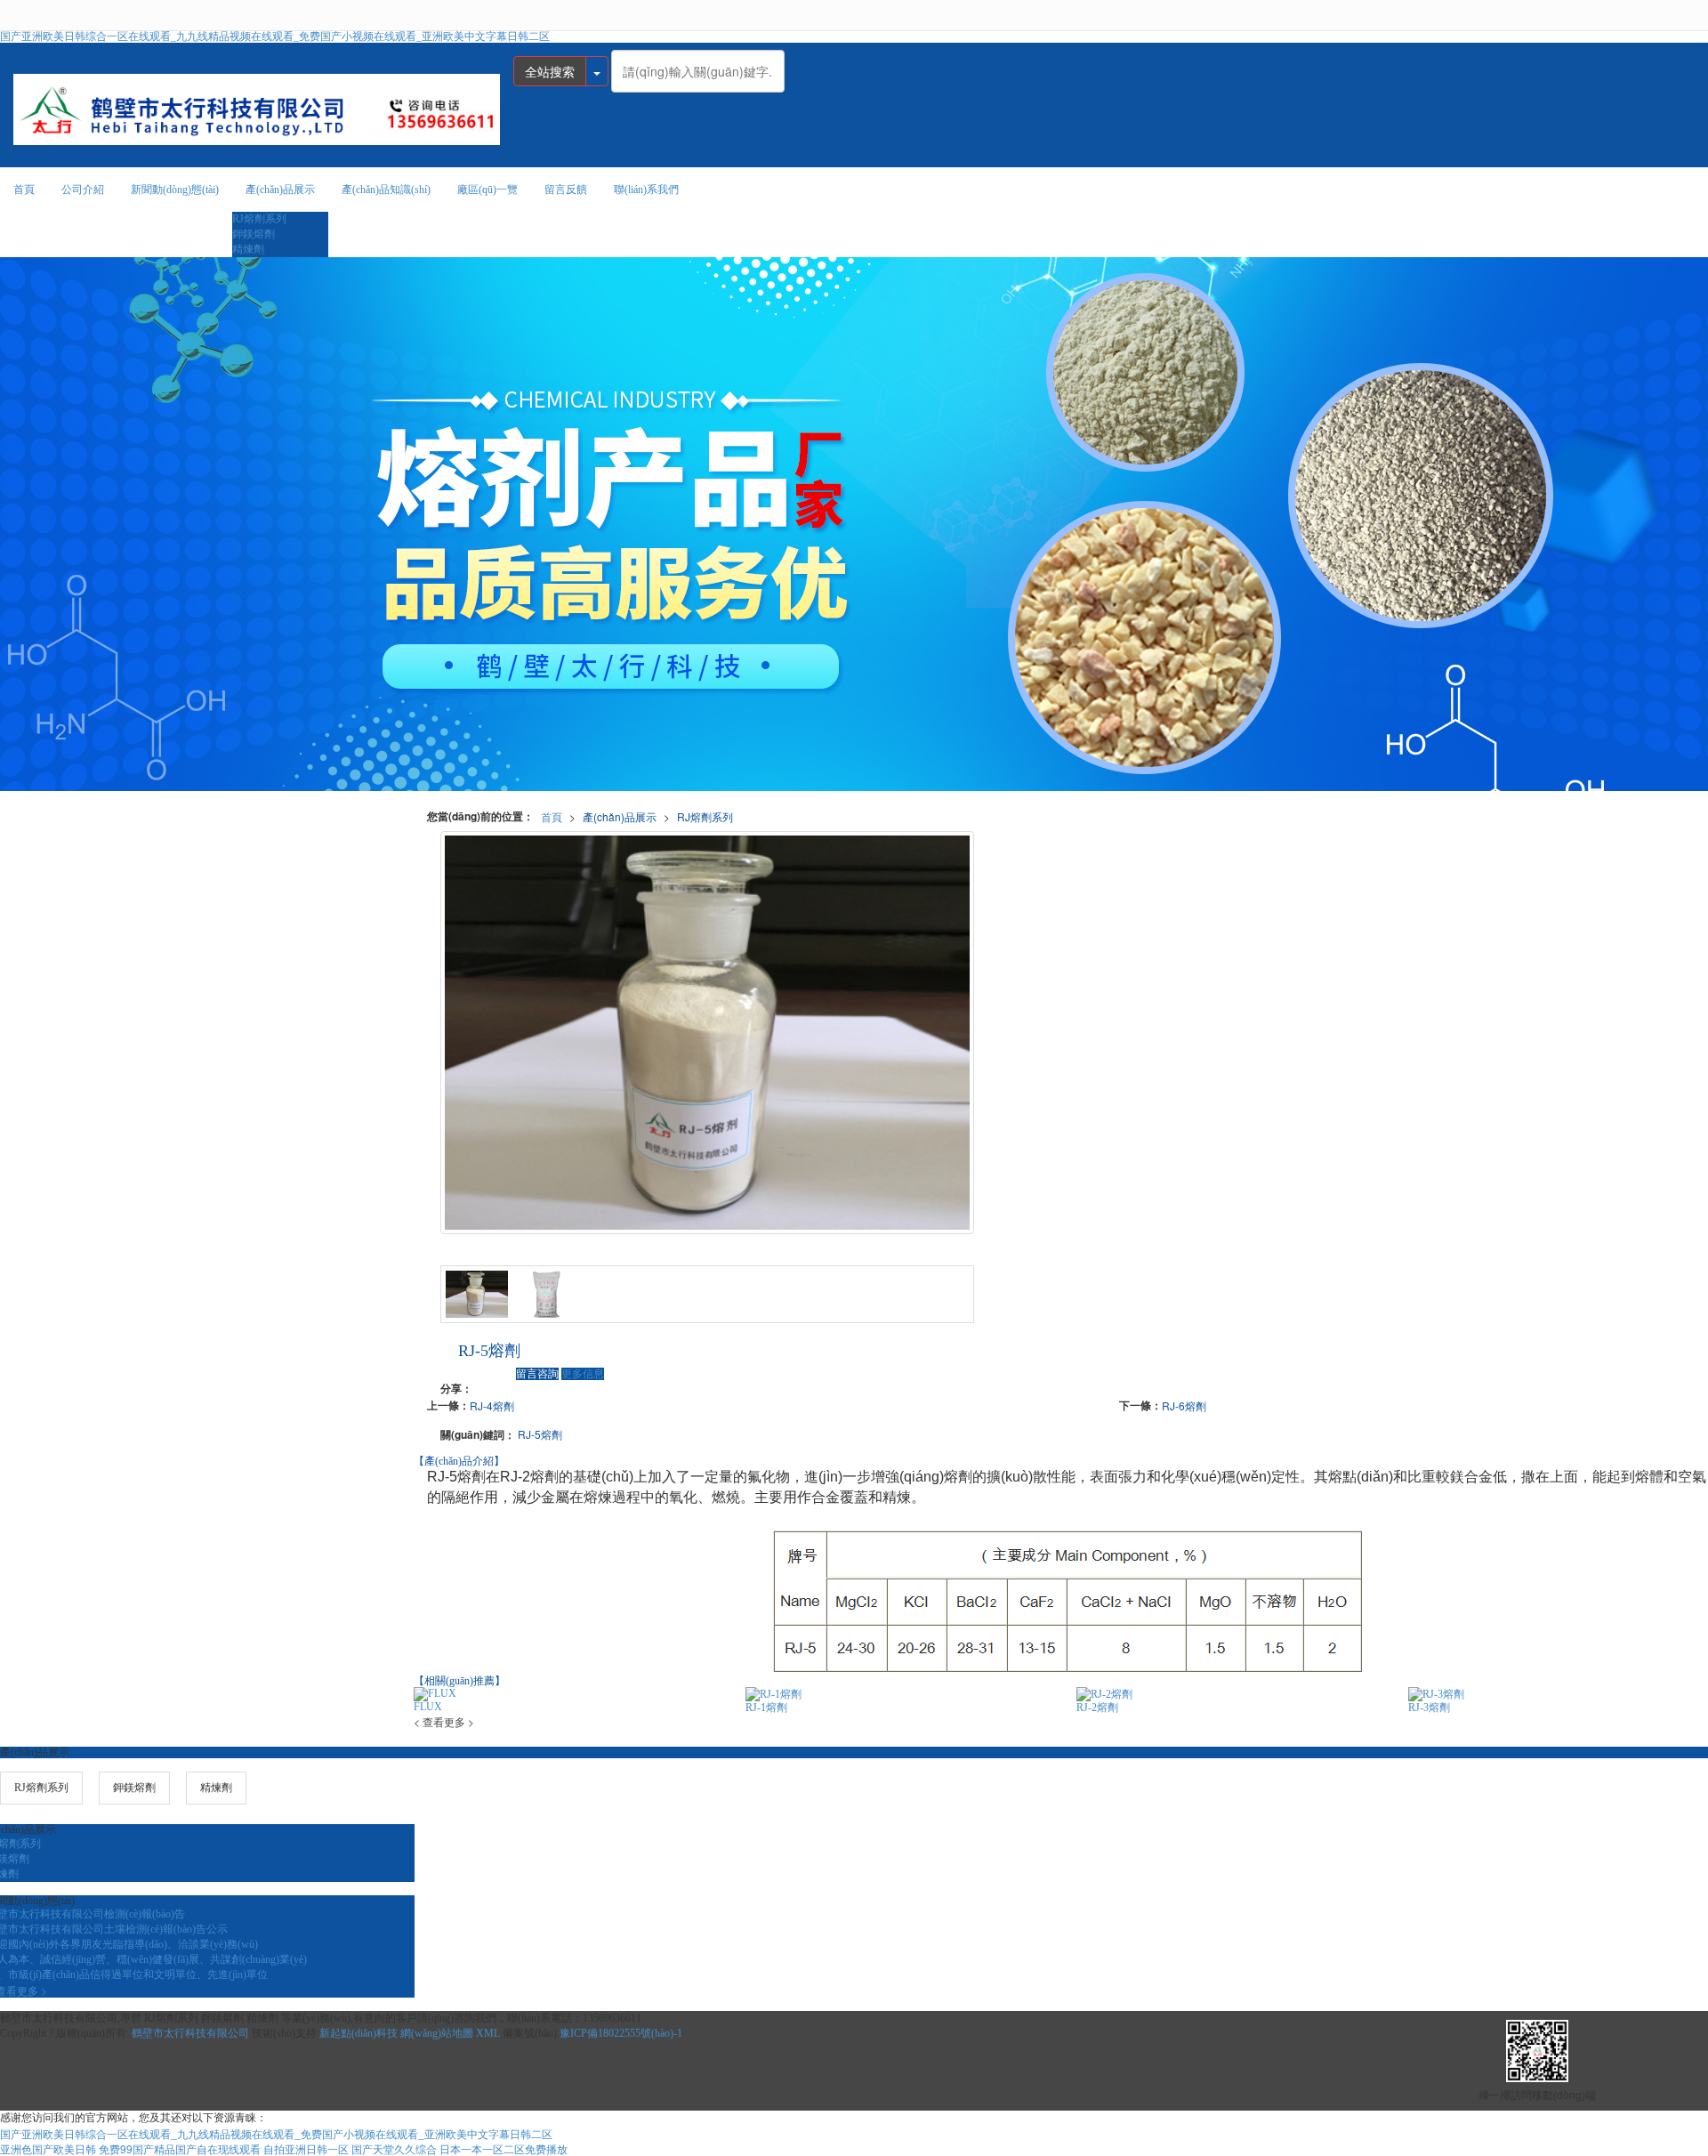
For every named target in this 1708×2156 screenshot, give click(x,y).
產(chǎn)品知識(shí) (386, 190)
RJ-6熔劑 (1184, 1405)
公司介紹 (83, 190)
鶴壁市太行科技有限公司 (190, 2033)
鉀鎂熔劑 (254, 234)
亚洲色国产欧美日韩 (48, 2148)
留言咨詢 (537, 1374)
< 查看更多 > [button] (444, 1721)
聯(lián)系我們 (646, 190)
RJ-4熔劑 (492, 1405)
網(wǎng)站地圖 (437, 2033)
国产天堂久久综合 (394, 2148)
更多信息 (583, 1374)
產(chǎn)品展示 (280, 190)
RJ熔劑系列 (259, 219)
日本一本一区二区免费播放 (504, 2148)
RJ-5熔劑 (540, 1434)
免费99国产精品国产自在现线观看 (180, 2148)
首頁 (24, 190)
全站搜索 (550, 71)
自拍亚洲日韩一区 (306, 2148)
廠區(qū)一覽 (487, 190)
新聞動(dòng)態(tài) (175, 190)
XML (488, 2033)
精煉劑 (248, 249)
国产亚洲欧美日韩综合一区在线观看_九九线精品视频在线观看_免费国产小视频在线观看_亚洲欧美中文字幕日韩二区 (275, 36)
